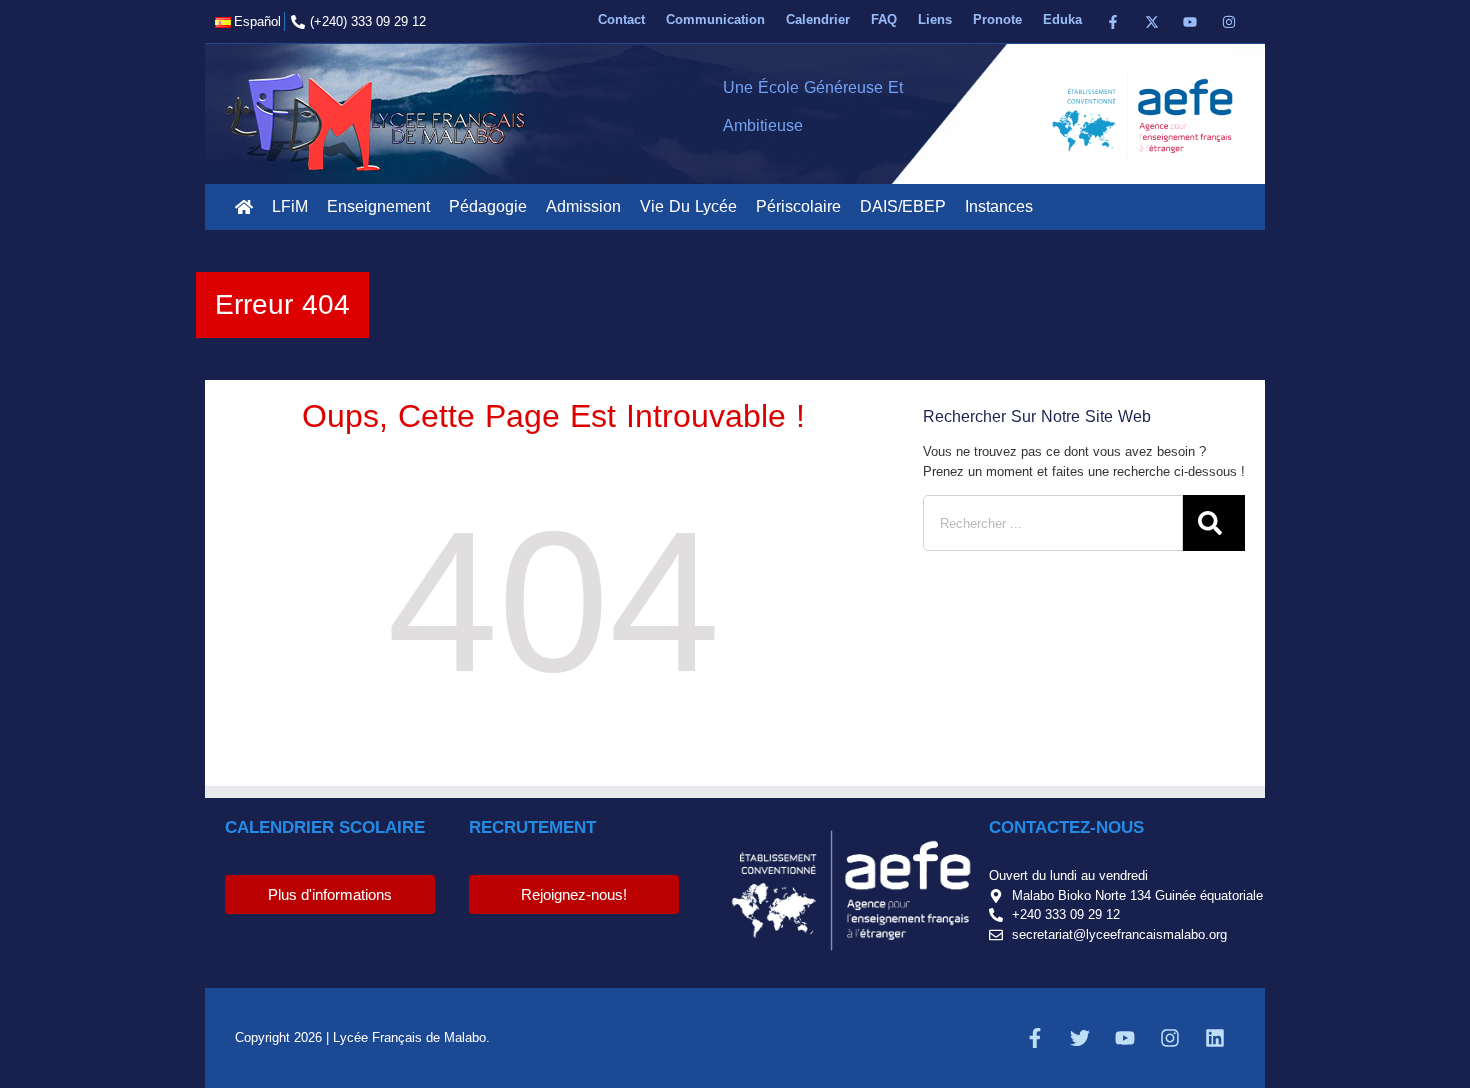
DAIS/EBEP (903, 206)
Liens (935, 19)
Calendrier (818, 19)
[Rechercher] (1214, 523)
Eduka (1062, 19)
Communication (715, 19)
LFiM (290, 206)
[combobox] (1053, 523)
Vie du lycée (688, 206)
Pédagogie (488, 206)
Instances (999, 206)
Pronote (997, 19)
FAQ (884, 19)
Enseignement (378, 206)
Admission (583, 206)
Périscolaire (798, 206)
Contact (621, 19)
